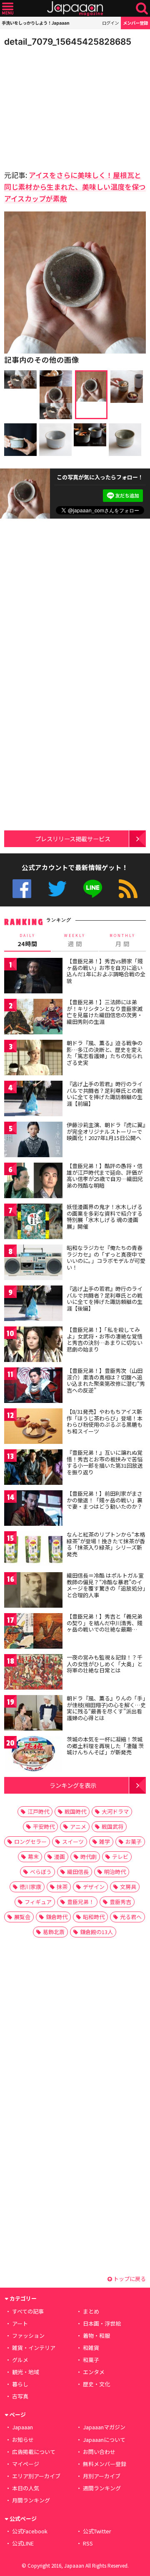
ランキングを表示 (73, 1785)
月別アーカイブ (102, 2476)
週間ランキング (102, 2488)
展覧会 (22, 1917)
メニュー (8, 9)
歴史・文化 (96, 2384)
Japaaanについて (104, 2440)
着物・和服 (96, 2335)
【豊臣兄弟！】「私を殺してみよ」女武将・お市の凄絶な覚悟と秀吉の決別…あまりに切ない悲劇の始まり (105, 1339)
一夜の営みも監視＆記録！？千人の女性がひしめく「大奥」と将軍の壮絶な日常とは (105, 1664)
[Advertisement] (62, 106)
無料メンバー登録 (105, 2464)
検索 (142, 9)
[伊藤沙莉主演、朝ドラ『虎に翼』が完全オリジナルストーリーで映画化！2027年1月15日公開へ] (33, 1141)
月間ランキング (31, 2500)
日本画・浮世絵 (102, 2323)
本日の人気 (26, 2488)
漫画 (60, 1857)
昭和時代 (94, 1917)
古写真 (20, 2396)
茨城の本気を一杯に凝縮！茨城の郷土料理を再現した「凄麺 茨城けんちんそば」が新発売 (105, 1746)
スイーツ (73, 1842)
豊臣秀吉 (120, 1902)
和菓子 (91, 2360)
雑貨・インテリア (34, 2348)
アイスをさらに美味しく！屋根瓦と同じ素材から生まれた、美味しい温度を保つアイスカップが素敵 (75, 187)
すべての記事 (28, 2311)
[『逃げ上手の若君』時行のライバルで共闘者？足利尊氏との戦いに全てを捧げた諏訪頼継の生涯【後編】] (33, 1305)
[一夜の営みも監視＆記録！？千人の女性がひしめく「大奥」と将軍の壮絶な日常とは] (33, 1673)
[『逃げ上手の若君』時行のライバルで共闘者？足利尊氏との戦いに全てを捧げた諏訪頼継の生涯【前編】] (33, 1100)
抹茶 (62, 1887)
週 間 (75, 940)
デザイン (94, 1887)
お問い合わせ (99, 2452)
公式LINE (93, 889)
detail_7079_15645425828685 (68, 42)
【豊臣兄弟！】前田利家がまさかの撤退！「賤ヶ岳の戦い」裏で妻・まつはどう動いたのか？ (105, 1500)
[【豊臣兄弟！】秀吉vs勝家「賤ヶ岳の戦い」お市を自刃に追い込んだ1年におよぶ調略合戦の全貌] (33, 977)
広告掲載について (34, 2452)
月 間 (122, 940)
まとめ (91, 2311)
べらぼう (41, 1872)
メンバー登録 (135, 23)
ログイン (110, 23)
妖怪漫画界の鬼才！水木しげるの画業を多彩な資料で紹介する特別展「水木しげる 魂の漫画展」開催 (105, 1217)
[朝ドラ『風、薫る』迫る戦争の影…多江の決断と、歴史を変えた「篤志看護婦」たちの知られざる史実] (33, 1059)
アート (20, 2323)
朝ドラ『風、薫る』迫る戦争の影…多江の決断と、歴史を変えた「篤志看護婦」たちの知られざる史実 (105, 1053)
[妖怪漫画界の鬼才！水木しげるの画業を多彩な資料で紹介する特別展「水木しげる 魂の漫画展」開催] (33, 1223)
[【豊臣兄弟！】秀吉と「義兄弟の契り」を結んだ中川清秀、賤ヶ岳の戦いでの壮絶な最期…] (33, 1632)
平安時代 (44, 1826)
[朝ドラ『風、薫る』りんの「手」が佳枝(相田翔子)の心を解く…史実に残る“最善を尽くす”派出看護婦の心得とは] (33, 1714)
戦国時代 (75, 1811)
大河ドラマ (115, 1811)
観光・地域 (26, 2372)
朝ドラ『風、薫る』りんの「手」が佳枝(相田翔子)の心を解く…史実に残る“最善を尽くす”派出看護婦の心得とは (106, 1708)
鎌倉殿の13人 (96, 1932)
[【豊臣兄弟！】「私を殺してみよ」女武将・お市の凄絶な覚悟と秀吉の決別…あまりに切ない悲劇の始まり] (33, 1345)
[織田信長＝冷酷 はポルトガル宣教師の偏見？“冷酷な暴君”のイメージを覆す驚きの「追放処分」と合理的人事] (33, 1591)
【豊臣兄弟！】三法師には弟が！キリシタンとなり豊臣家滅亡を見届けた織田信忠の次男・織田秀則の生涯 (105, 1012)
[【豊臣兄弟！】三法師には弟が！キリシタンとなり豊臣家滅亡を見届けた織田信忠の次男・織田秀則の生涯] (33, 1018)
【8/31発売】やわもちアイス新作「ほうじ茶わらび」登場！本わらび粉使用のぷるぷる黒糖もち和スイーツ (105, 1421)
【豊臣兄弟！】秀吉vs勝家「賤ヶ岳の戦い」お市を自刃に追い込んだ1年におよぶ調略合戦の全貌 (106, 971)
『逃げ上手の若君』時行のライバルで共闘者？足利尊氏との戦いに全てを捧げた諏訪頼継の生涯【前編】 (105, 1094)
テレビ (120, 1857)
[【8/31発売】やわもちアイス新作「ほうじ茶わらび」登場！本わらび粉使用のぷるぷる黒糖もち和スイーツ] (33, 1427)
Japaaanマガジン (104, 2427)
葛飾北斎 (54, 1932)
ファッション (28, 2335)
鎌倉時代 (57, 1917)
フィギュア (38, 1902)
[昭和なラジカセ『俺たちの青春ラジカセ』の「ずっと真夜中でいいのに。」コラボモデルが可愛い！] (33, 1264)
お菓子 (134, 1842)
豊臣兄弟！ (81, 1902)
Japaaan (75, 9)
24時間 (27, 940)
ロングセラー (30, 1842)
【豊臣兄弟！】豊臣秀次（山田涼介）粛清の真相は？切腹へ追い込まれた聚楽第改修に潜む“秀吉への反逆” (106, 1380)
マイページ (26, 2464)
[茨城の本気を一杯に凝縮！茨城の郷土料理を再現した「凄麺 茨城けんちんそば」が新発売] (33, 1755)
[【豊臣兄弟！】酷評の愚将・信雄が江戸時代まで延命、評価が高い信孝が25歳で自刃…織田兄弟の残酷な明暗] (33, 1182)
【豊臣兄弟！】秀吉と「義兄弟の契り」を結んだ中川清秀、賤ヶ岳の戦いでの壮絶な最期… (105, 1623)
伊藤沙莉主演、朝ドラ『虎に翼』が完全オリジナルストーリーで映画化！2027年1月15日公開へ (106, 1131)
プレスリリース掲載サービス (73, 839)
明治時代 (115, 1872)
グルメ (20, 2360)
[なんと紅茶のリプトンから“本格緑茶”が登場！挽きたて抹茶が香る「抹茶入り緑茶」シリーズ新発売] (33, 1550)
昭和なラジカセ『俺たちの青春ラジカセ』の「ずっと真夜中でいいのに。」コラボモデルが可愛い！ (106, 1257)
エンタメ (94, 2372)
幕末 (33, 1857)
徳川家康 (30, 1887)
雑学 (105, 1842)
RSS (128, 889)
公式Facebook (22, 889)
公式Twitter (57, 889)
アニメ (78, 1826)
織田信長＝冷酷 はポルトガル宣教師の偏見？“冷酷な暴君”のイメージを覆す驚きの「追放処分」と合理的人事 (106, 1585)
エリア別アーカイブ (36, 2476)
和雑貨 (91, 2348)
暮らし (20, 2384)
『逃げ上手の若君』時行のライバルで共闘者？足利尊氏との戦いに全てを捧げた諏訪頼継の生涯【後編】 (105, 1298)
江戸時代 (38, 1811)
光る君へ (131, 1917)
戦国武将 (112, 1826)
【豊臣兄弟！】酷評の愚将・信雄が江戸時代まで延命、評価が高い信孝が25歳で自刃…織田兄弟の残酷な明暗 (105, 1176)
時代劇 (89, 1857)
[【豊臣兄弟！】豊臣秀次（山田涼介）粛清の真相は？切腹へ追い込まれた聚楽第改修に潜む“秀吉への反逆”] (33, 1386)
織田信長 (78, 1872)
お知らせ (23, 2440)
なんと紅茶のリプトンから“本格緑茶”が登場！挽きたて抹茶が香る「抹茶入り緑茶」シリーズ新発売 (106, 1544)
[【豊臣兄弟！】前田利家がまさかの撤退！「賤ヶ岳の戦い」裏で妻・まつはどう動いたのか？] (33, 1509)
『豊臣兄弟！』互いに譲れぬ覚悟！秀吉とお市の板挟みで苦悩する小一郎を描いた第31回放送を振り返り (105, 1462)
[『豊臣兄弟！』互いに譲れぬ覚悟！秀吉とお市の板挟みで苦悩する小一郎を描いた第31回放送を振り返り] (33, 1468)
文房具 (128, 1887)
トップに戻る (129, 2279)
